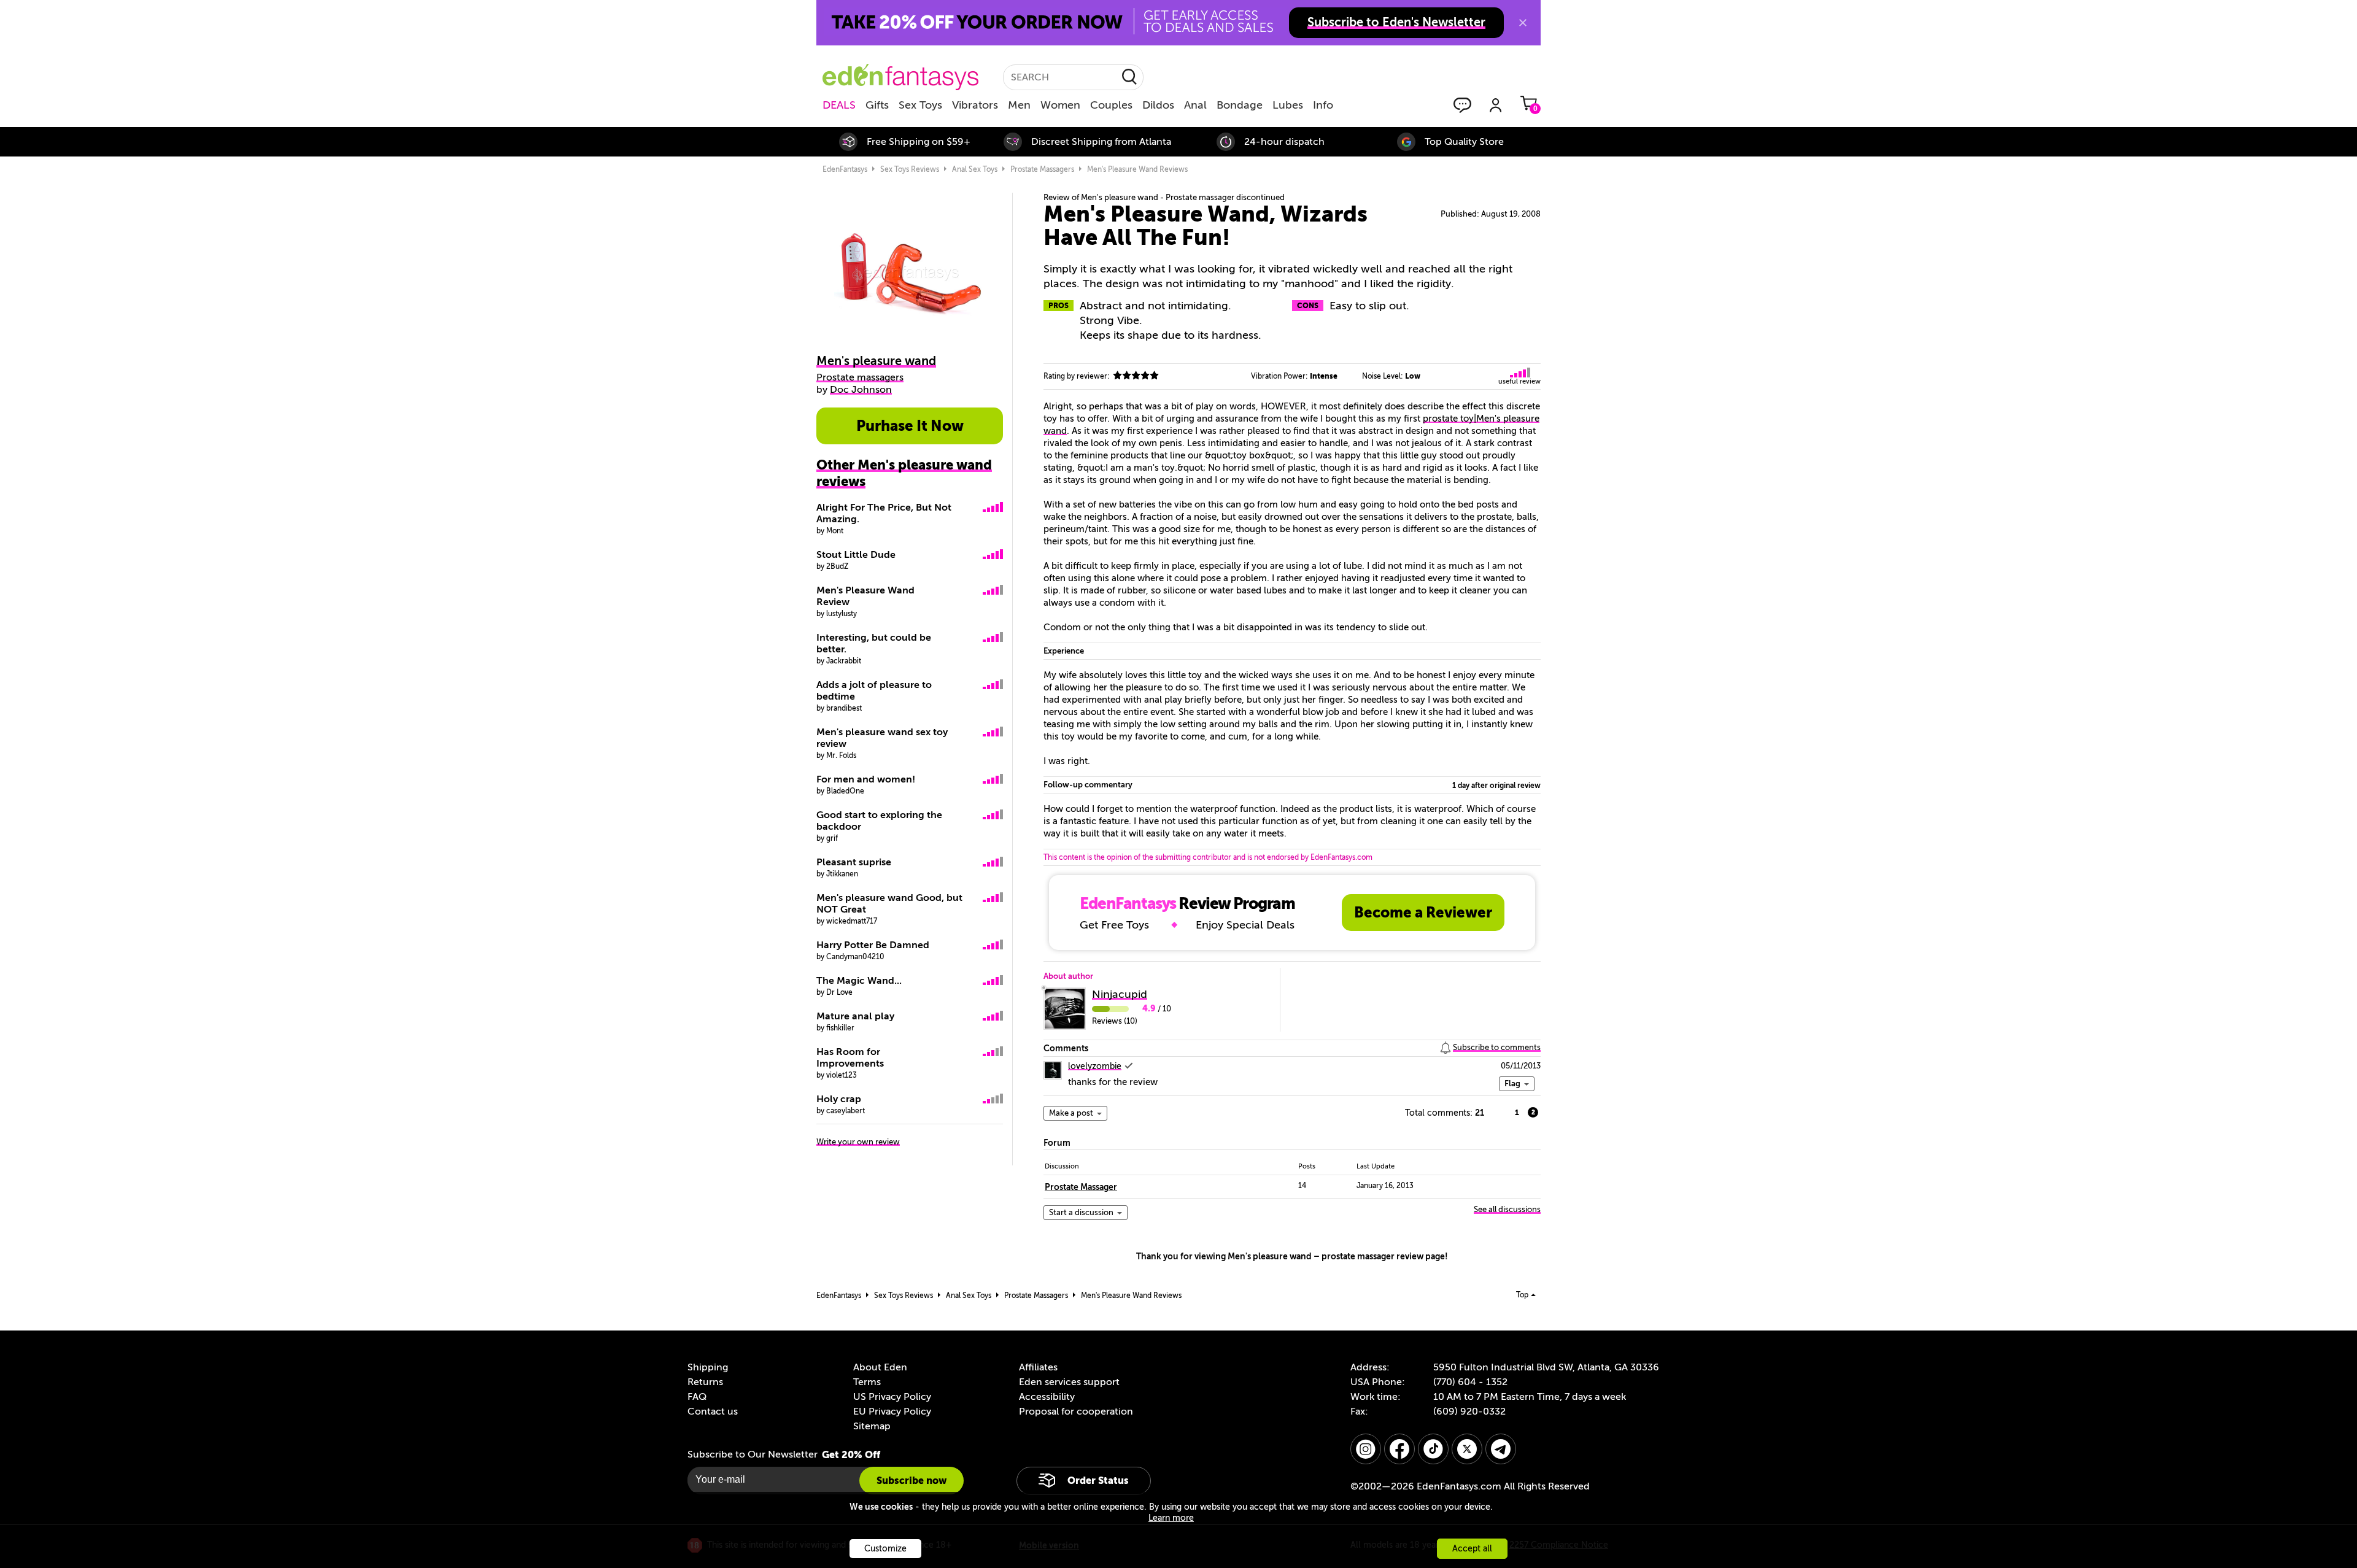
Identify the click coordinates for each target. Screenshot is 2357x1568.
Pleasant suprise (854, 862)
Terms (867, 1382)
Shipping (708, 1367)
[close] (1523, 23)
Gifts (877, 105)
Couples (1111, 105)
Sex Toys (920, 105)
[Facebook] (1399, 1449)
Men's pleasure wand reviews (1137, 169)
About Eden (880, 1367)
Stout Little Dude (856, 555)
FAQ (697, 1397)
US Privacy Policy (892, 1397)
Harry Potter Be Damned (873, 945)
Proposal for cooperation (1076, 1412)
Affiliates (1038, 1367)
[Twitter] (1467, 1449)
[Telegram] (1501, 1449)
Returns (705, 1382)
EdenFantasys (845, 169)
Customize (885, 1549)
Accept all (1472, 1549)
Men (1019, 105)
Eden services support (1069, 1382)
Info (1323, 105)
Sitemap (872, 1426)
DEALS (839, 105)
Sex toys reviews (910, 169)
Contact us (713, 1412)
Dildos (1158, 105)
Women (1060, 105)
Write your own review (858, 1142)
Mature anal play (855, 1016)
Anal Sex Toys (975, 169)
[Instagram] (1366, 1449)
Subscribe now (911, 1481)
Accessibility (1047, 1397)
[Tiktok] (1433, 1449)
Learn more (1171, 1518)
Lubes (1288, 105)
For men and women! (866, 779)
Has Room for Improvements (850, 1058)
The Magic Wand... (859, 981)
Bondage (1240, 105)
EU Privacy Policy (892, 1412)
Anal (1195, 105)
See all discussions (1507, 1209)
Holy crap (839, 1099)
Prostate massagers (1042, 169)
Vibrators (975, 105)
